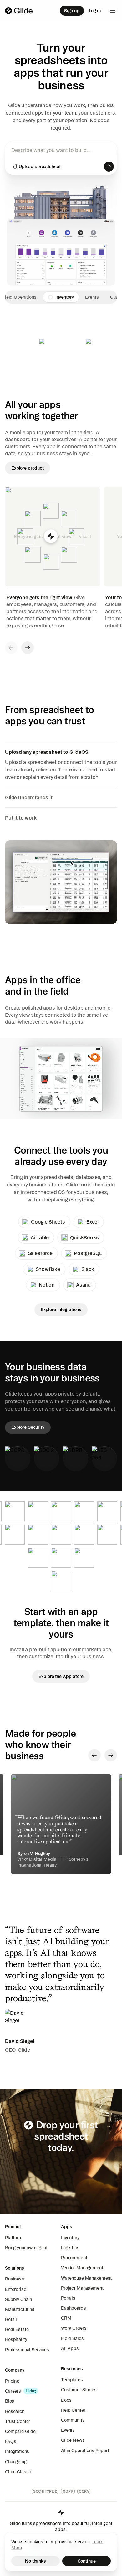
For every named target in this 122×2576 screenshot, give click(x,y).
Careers (13, 2391)
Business (15, 2279)
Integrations (17, 2451)
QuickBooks (84, 1237)
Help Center (73, 2410)
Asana (83, 1285)
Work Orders (74, 2328)
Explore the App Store (61, 1676)
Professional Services (27, 2350)
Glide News (73, 2440)
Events (68, 2430)
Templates (72, 2380)
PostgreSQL (88, 1253)
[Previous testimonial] (94, 1755)
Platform (14, 2238)
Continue (87, 2561)
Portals (68, 2298)
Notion (47, 1285)
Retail (11, 2319)
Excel (92, 1222)
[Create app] (109, 167)
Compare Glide (20, 2431)
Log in (95, 11)
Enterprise (16, 2289)
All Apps (70, 2348)
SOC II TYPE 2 (45, 2491)
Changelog (16, 2462)
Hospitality (16, 2339)
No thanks (36, 2561)
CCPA (84, 2491)
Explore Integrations (61, 1309)
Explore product (28, 468)
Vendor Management (82, 2268)
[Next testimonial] (111, 1755)
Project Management (82, 2288)
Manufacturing (20, 2309)
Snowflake (48, 1269)
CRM (66, 2318)
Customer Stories (79, 2390)
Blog (10, 2401)
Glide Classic (19, 2472)
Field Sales (72, 2338)
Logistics (70, 2248)
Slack (88, 1269)
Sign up (72, 11)
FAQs (10, 2441)
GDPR (68, 2491)
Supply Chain (18, 2299)
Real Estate (17, 2329)
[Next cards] (28, 648)
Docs (66, 2400)
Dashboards (74, 2308)
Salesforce (40, 1253)
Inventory (70, 2238)
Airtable (40, 1237)
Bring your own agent (26, 2248)
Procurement (74, 2258)
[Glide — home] (19, 11)
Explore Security (28, 1427)
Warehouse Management (86, 2278)
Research (15, 2411)
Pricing (12, 2381)
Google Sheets (48, 1222)
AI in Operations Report (85, 2450)
